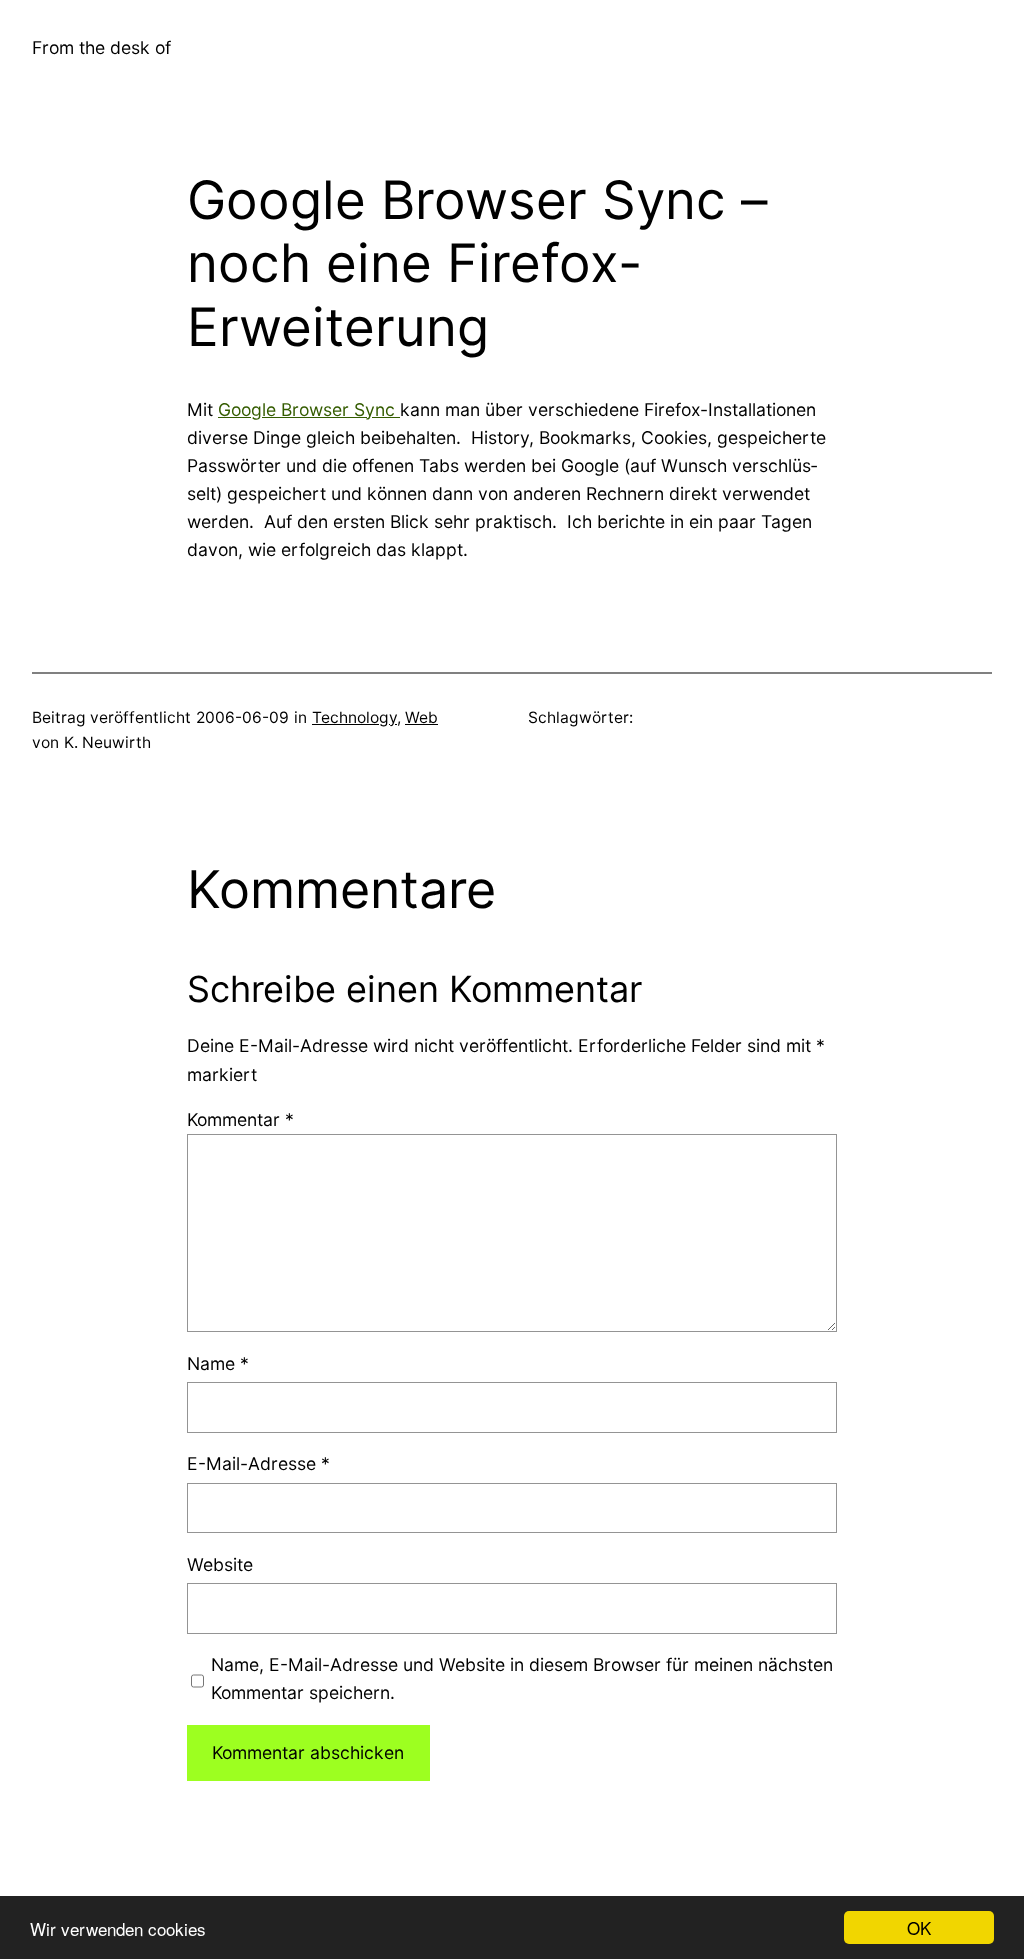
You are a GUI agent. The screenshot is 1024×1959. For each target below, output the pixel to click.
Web (421, 717)
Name (218, 1363)
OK (919, 1927)
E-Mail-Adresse (258, 1463)
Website (220, 1564)
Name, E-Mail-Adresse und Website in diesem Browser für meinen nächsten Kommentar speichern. (522, 1678)
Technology (354, 717)
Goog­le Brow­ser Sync (309, 409)
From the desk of (101, 47)
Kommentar (240, 1119)
